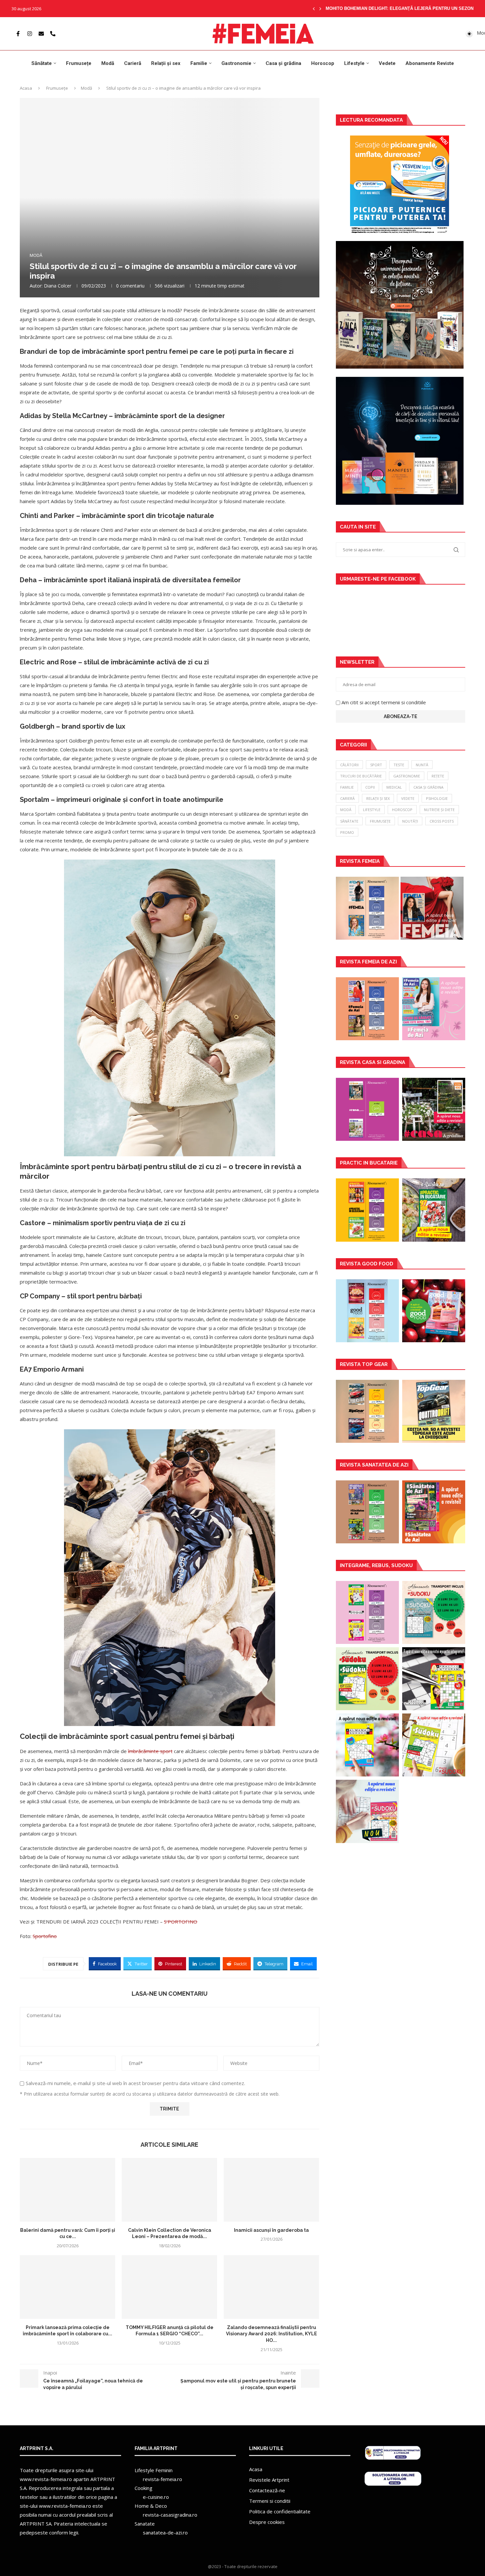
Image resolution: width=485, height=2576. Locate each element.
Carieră (133, 63)
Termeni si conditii (270, 2501)
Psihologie (437, 798)
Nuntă (422, 765)
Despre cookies (267, 2522)
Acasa (26, 88)
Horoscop (323, 63)
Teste (399, 765)
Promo (347, 832)
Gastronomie (236, 63)
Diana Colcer (58, 286)
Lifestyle (354, 63)
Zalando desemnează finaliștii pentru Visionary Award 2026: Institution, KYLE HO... (272, 2334)
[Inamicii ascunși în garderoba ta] (271, 2190)
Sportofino (45, 1936)
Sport (376, 765)
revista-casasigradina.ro (170, 2515)
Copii (370, 787)
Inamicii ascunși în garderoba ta (272, 2230)
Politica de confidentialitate (280, 2511)
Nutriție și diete (439, 810)
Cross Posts (442, 821)
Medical (394, 787)
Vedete (387, 63)
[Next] (320, 9)
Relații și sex (166, 63)
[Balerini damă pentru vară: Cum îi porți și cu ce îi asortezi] (67, 2190)
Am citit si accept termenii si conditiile (384, 702)
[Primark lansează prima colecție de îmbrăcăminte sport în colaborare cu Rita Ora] (67, 2287)
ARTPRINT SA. (36, 2524)
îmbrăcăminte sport (150, 1751)
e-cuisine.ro (156, 2497)
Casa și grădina (283, 63)
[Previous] (314, 9)
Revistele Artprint (269, 2480)
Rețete (438, 776)
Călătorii (349, 765)
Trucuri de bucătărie (361, 776)
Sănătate (42, 63)
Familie (199, 63)
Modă (108, 63)
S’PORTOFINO (181, 1922)
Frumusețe (79, 63)
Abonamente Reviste (430, 63)
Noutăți (410, 821)
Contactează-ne (267, 2490)
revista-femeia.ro (162, 2479)
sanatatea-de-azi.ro (165, 2532)
